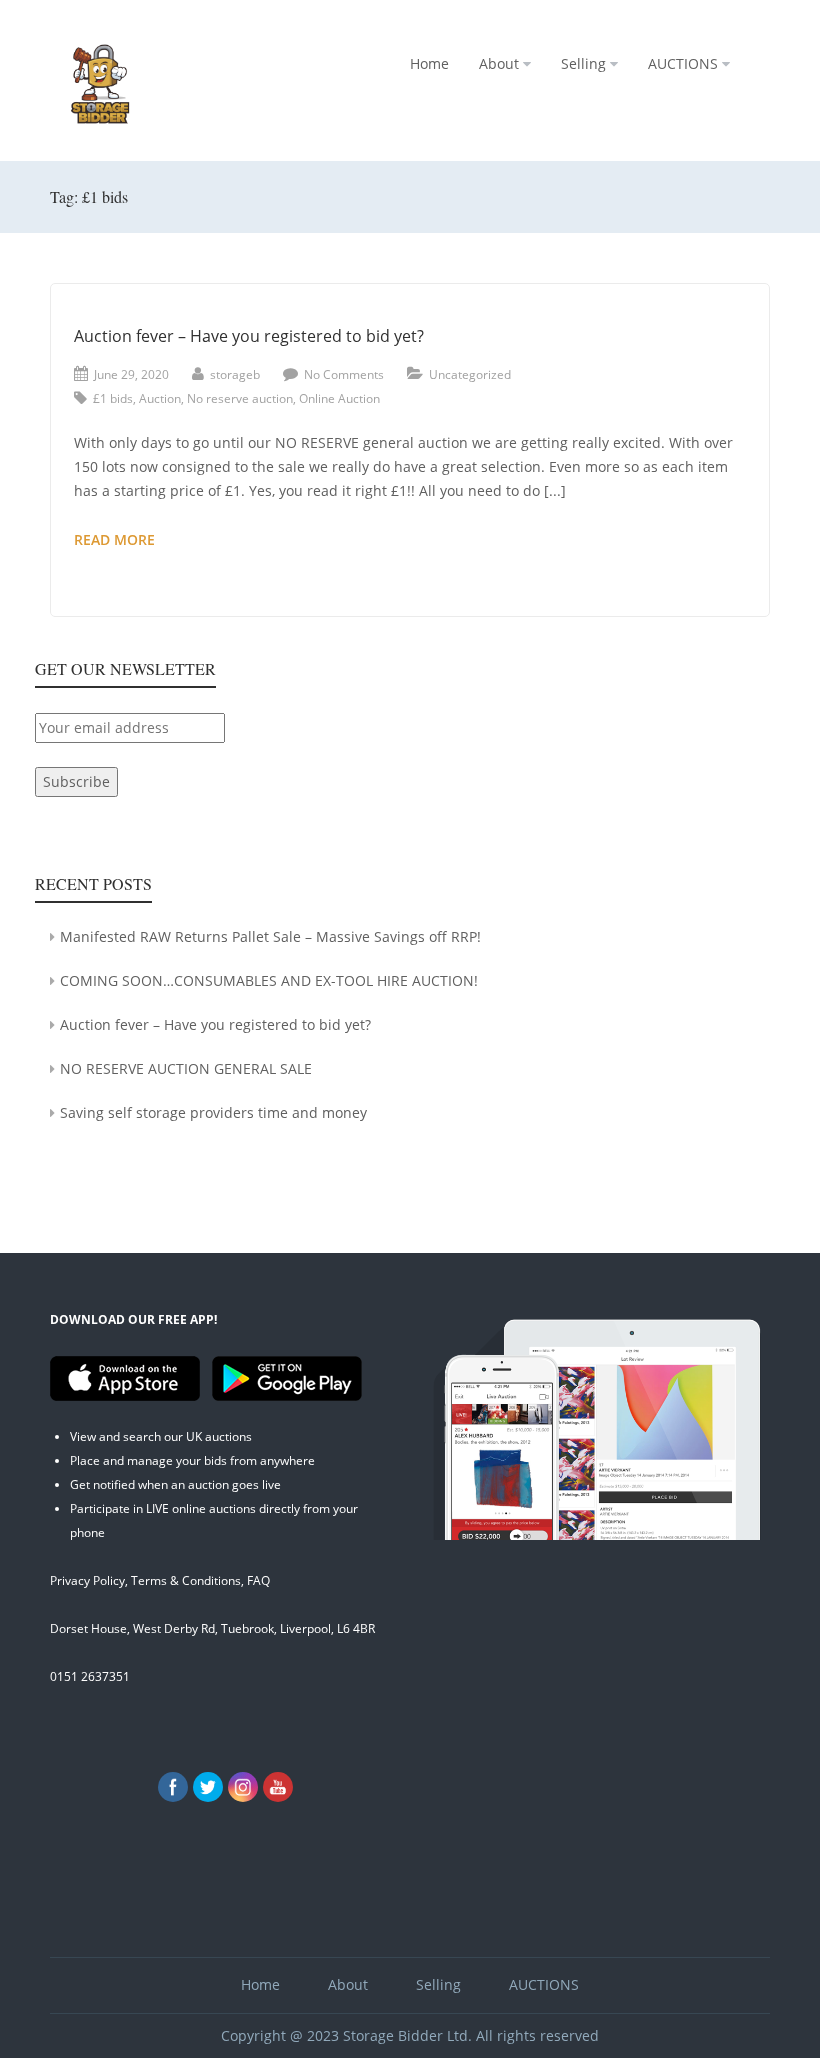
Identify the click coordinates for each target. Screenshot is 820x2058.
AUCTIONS (683, 63)
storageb (235, 374)
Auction (160, 398)
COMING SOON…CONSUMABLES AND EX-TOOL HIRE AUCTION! (269, 980)
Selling (583, 63)
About (499, 63)
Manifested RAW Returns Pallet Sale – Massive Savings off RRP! (270, 936)
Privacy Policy (87, 1580)
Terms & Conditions (186, 1580)
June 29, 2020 (131, 374)
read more (155, 540)
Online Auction (339, 398)
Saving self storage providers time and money (213, 1112)
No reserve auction (240, 398)
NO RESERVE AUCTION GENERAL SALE (186, 1068)
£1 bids (113, 398)
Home (429, 63)
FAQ (258, 1580)
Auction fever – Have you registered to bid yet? (249, 336)
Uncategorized (470, 374)
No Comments (344, 374)
